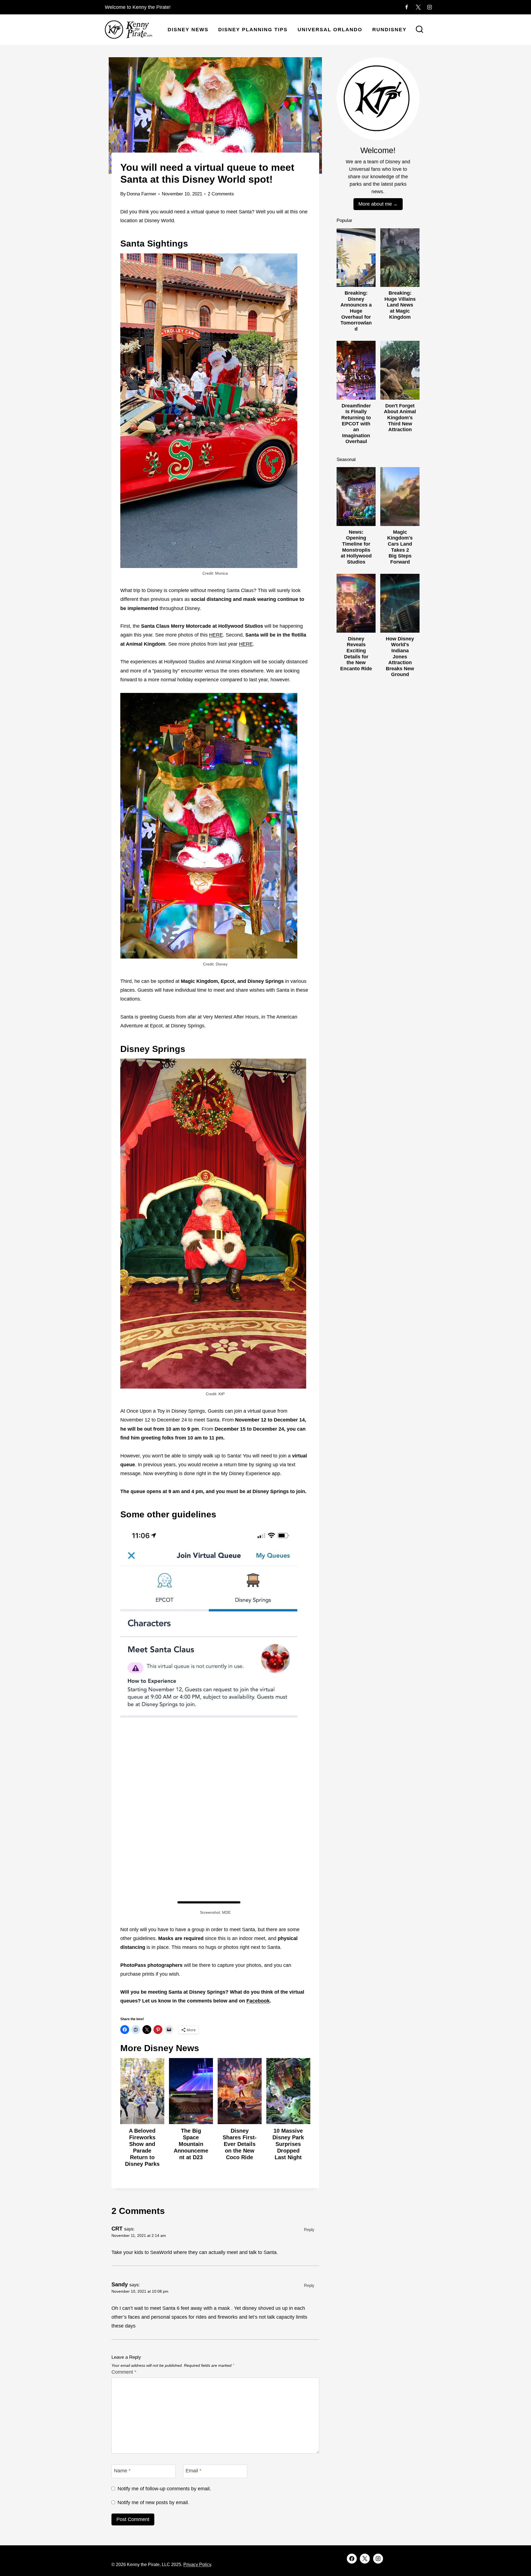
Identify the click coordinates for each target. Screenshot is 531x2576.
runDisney (389, 30)
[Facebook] (407, 7)
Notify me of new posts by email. (153, 2502)
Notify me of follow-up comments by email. (164, 2489)
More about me (375, 204)
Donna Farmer (141, 194)
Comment (124, 2372)
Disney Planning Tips (253, 30)
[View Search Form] (420, 30)
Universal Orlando (330, 30)
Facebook (258, 2001)
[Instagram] (430, 7)
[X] (418, 7)
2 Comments (221, 194)
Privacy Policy (197, 2565)
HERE (216, 635)
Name (122, 2471)
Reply (309, 2230)
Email (193, 2471)
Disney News (188, 30)
